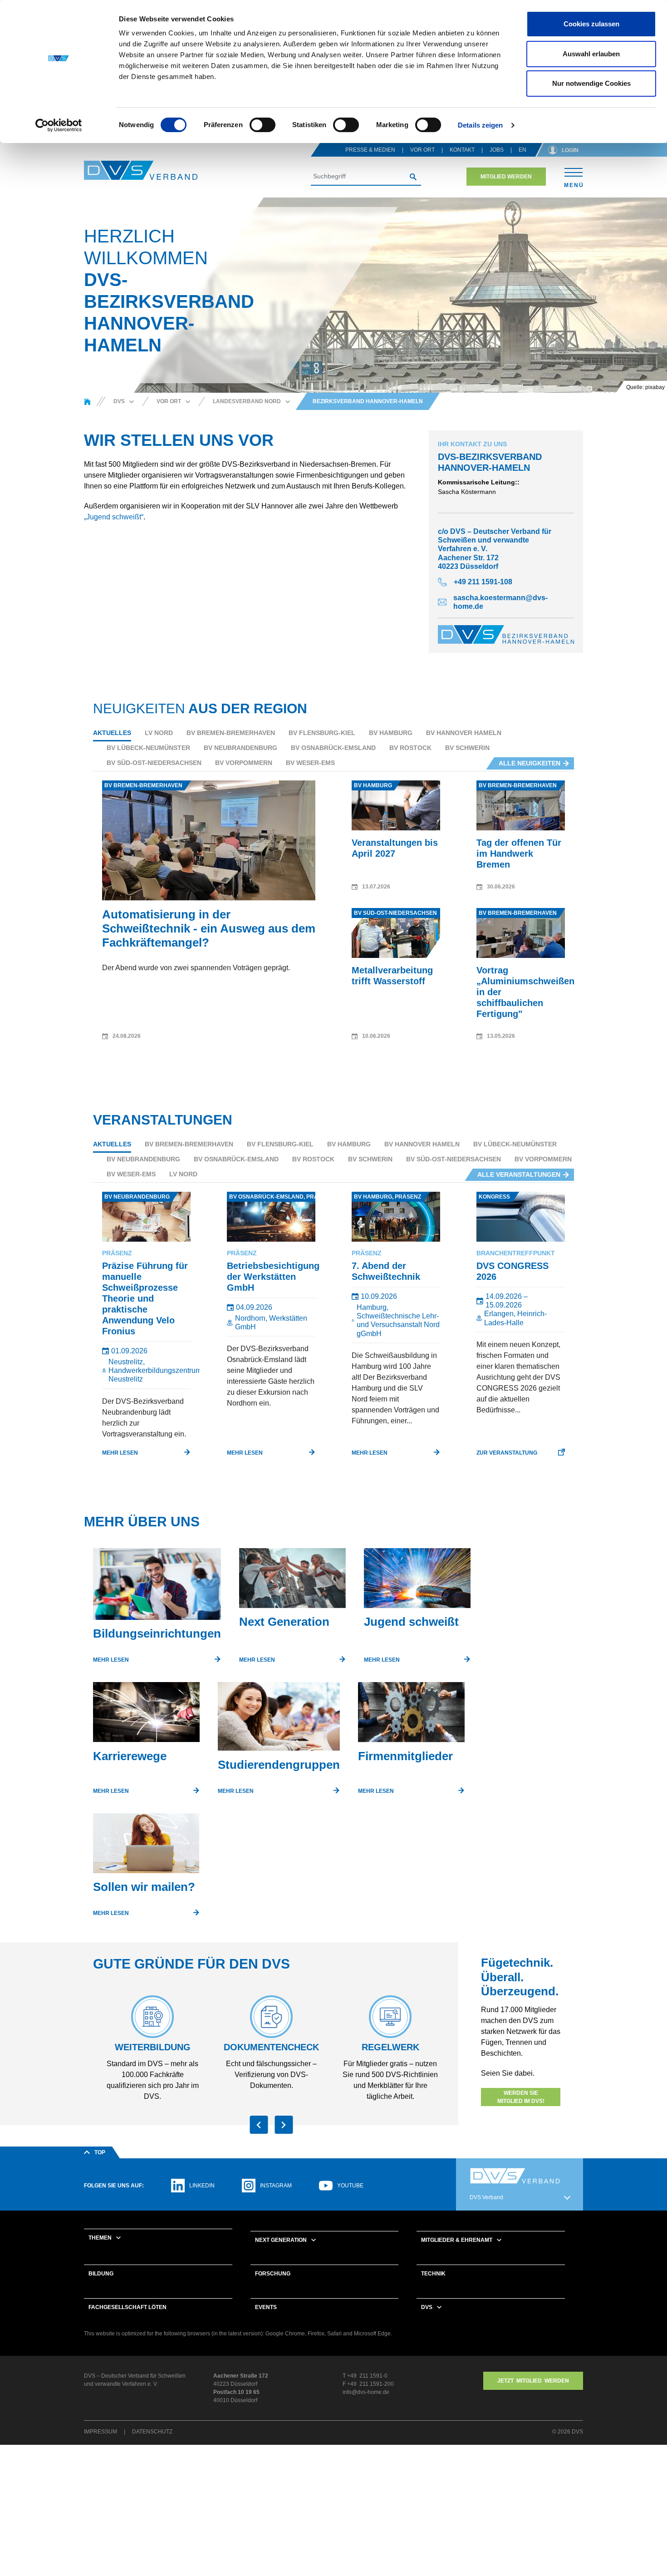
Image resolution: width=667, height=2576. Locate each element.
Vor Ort (422, 150)
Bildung (101, 2274)
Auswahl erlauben (591, 54)
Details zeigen (480, 125)
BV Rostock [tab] (410, 748)
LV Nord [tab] (159, 733)
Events (266, 2307)
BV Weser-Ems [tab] (310, 763)
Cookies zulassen (591, 24)
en (522, 150)
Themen (100, 2238)
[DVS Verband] (141, 170)
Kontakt (462, 150)
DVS (427, 2307)
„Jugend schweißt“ (114, 517)
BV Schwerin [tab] (467, 748)
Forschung (273, 2274)
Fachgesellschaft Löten (128, 2307)
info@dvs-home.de (366, 2392)
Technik (433, 2274)
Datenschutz (152, 2432)
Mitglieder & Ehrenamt (457, 2240)
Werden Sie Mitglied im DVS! (521, 2097)
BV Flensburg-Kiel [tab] (322, 733)
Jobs (497, 150)
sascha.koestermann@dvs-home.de (500, 602)
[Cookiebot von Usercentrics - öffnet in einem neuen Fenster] (59, 125)
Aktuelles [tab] (112, 733)
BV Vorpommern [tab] (244, 763)
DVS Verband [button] (486, 2197)
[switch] (262, 125)
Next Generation (281, 2240)
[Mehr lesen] (157, 1588)
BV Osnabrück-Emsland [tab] (333, 748)
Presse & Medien (370, 150)
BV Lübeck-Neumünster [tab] (148, 748)
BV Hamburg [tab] (391, 733)
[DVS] (87, 401)
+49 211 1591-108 (483, 582)
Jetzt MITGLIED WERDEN (533, 2381)
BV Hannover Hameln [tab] (464, 733)
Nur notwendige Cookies (591, 83)
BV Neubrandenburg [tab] (240, 748)
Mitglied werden (506, 177)
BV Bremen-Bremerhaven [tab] (231, 733)
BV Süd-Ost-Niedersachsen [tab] (154, 763)
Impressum (101, 2432)
